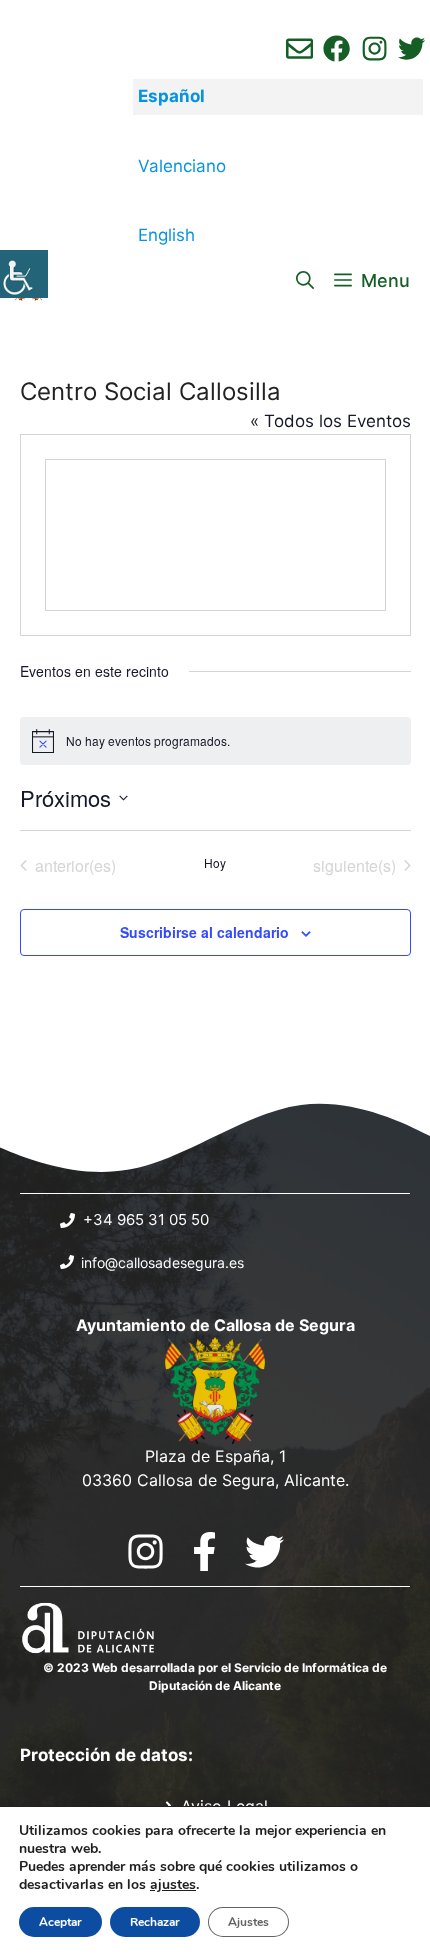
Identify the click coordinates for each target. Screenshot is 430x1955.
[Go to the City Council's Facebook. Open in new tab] (204, 1551)
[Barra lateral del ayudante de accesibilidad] (24, 274)
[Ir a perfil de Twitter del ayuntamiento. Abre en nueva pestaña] (411, 48)
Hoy (215, 863)
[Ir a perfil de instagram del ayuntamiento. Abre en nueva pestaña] (374, 48)
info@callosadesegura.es (162, 1262)
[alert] (215, 741)
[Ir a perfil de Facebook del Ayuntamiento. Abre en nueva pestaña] (336, 48)
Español (171, 96)
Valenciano (182, 166)
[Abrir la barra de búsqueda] (305, 281)
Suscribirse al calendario (204, 932)
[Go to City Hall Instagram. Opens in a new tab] (145, 1551)
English (166, 235)
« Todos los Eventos (330, 421)
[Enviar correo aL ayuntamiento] (299, 48)
